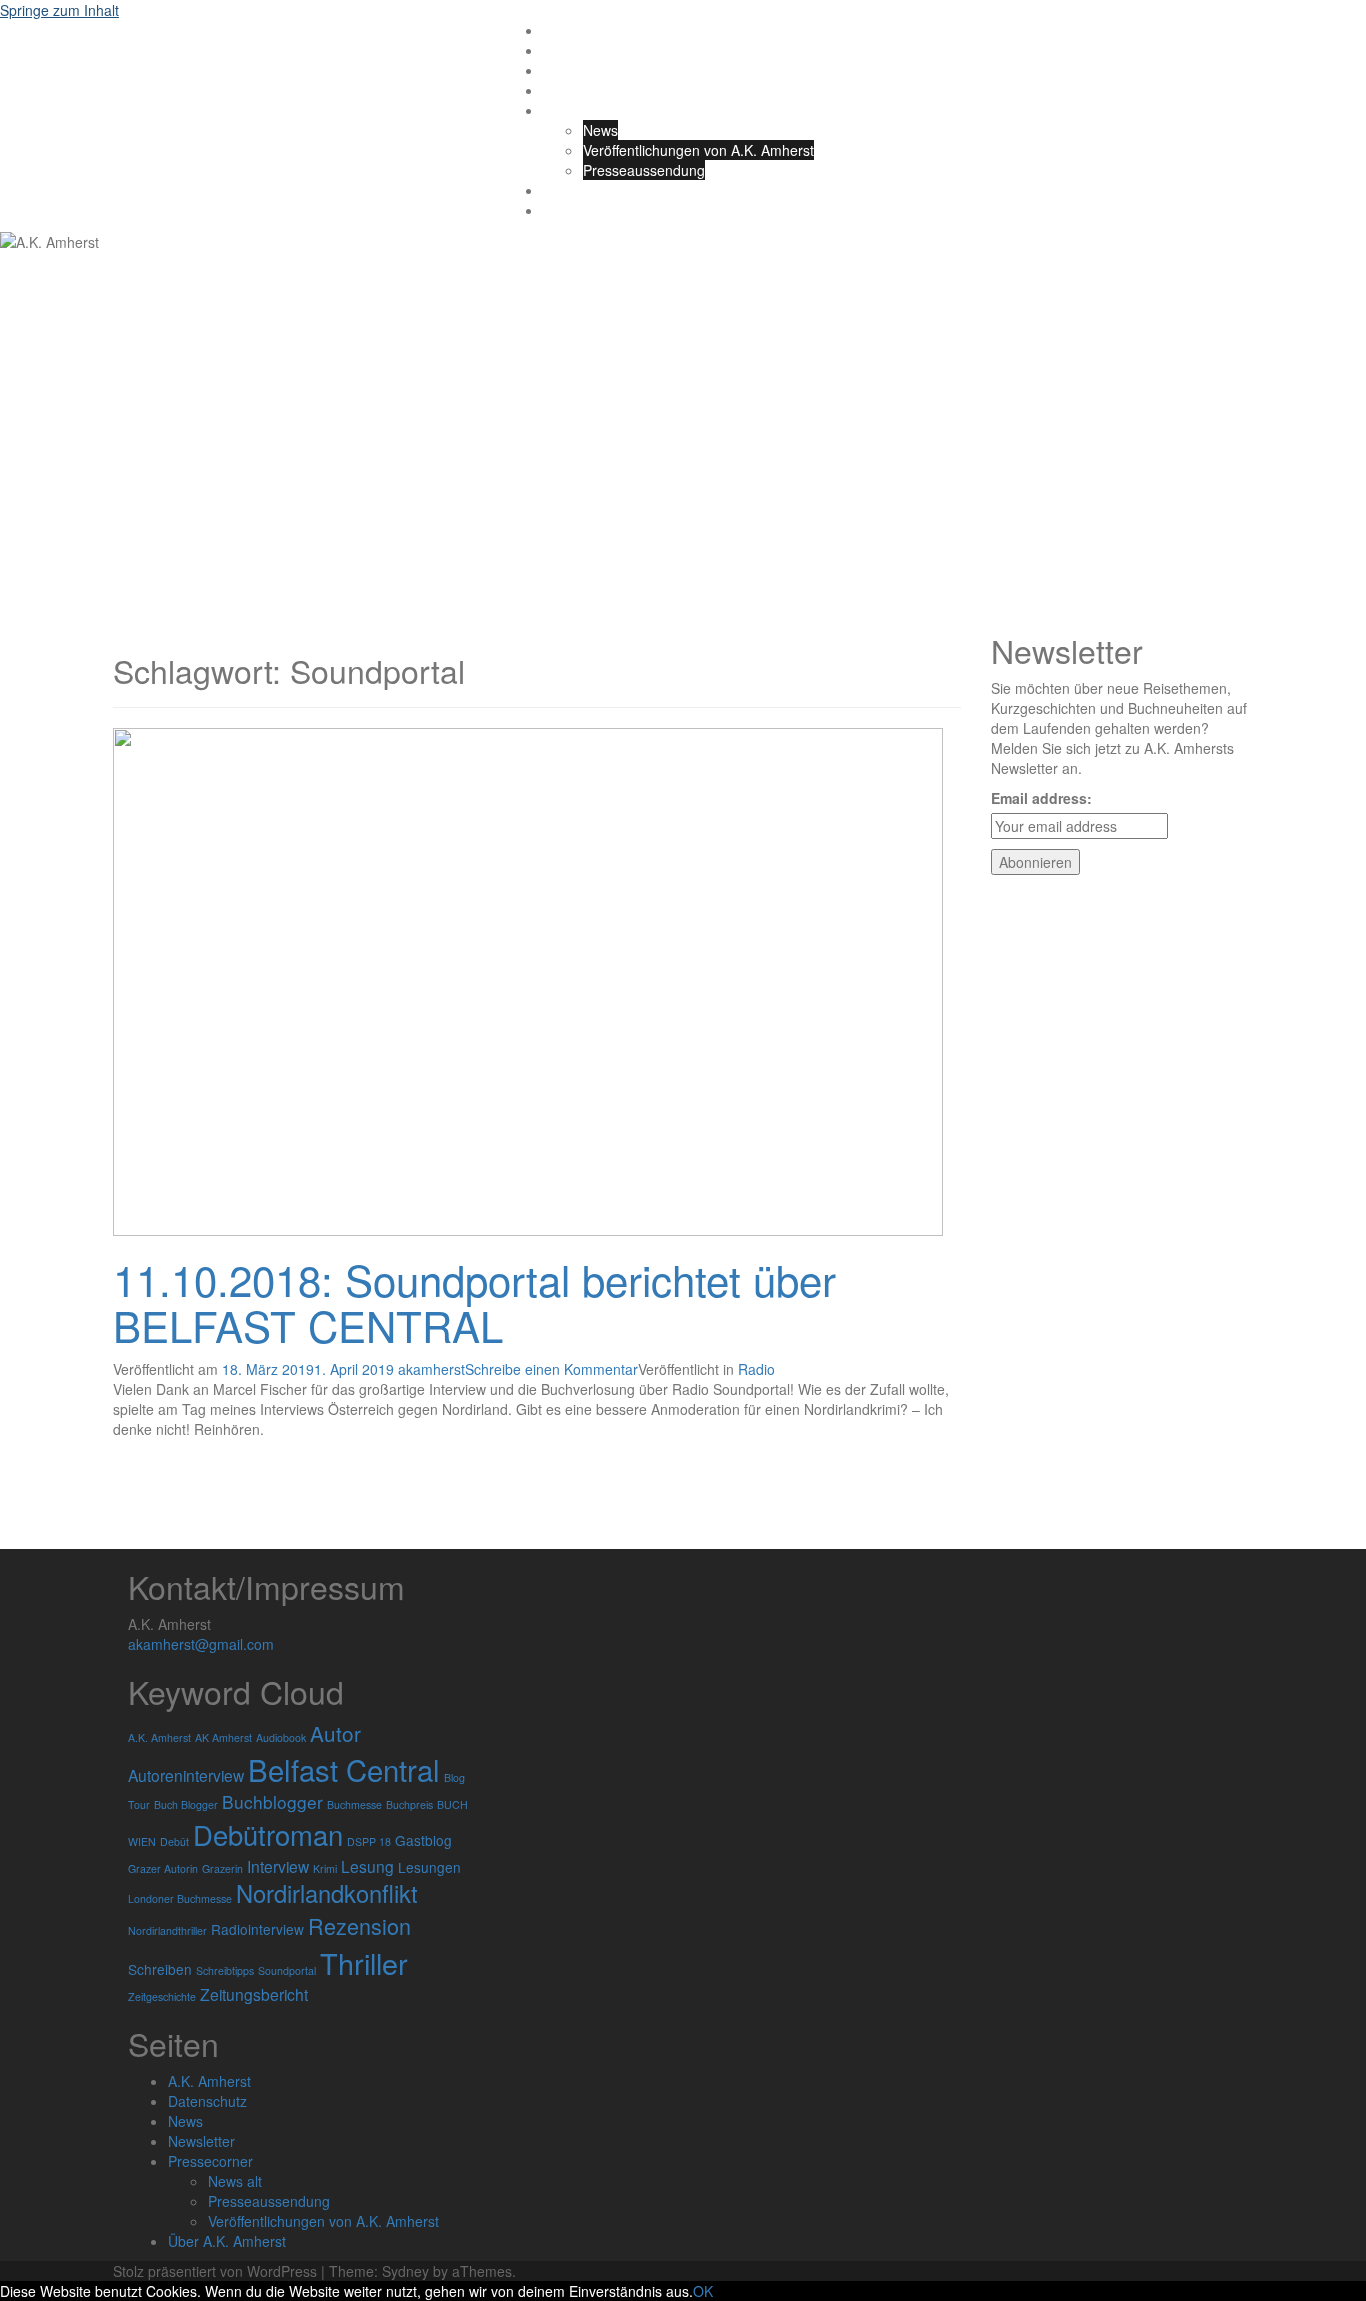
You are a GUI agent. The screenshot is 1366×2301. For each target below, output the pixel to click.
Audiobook (281, 1737)
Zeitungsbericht (254, 1994)
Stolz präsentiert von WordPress (215, 2271)
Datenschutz (582, 190)
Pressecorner (210, 2161)
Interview (278, 1866)
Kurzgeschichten (595, 90)
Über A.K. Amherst (602, 110)
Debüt (174, 1841)
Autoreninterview (186, 1775)
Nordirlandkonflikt (327, 1893)
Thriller (364, 1962)
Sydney (405, 2271)
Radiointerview (257, 1929)
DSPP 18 (369, 1841)
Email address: (1041, 798)
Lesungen (429, 1867)
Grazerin (222, 1868)
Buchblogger (272, 1801)
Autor (335, 1733)
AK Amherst (223, 1737)
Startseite (573, 30)
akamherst (431, 1369)
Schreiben (160, 1969)
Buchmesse (354, 1804)
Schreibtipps (225, 1970)
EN (552, 210)
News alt (235, 2181)
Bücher (565, 50)
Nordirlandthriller (167, 1930)
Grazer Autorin (163, 1868)
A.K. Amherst (207, 57)
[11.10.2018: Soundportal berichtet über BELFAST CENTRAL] (528, 980)
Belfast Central (344, 1769)
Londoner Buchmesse (180, 1898)
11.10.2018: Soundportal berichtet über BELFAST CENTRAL (474, 1302)
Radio (756, 1369)
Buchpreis (409, 1804)
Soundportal (287, 1970)
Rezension (359, 1925)
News (600, 130)
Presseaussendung (644, 170)
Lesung (367, 1866)
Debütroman (268, 1834)
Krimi (325, 1868)
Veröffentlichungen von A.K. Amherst (698, 150)
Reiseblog (574, 70)
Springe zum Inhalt (59, 10)
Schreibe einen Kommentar (551, 1369)
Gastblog (423, 1840)
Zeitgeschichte (162, 1996)
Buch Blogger (186, 1804)
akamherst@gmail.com (201, 1644)
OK (703, 2291)
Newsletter (201, 2141)
